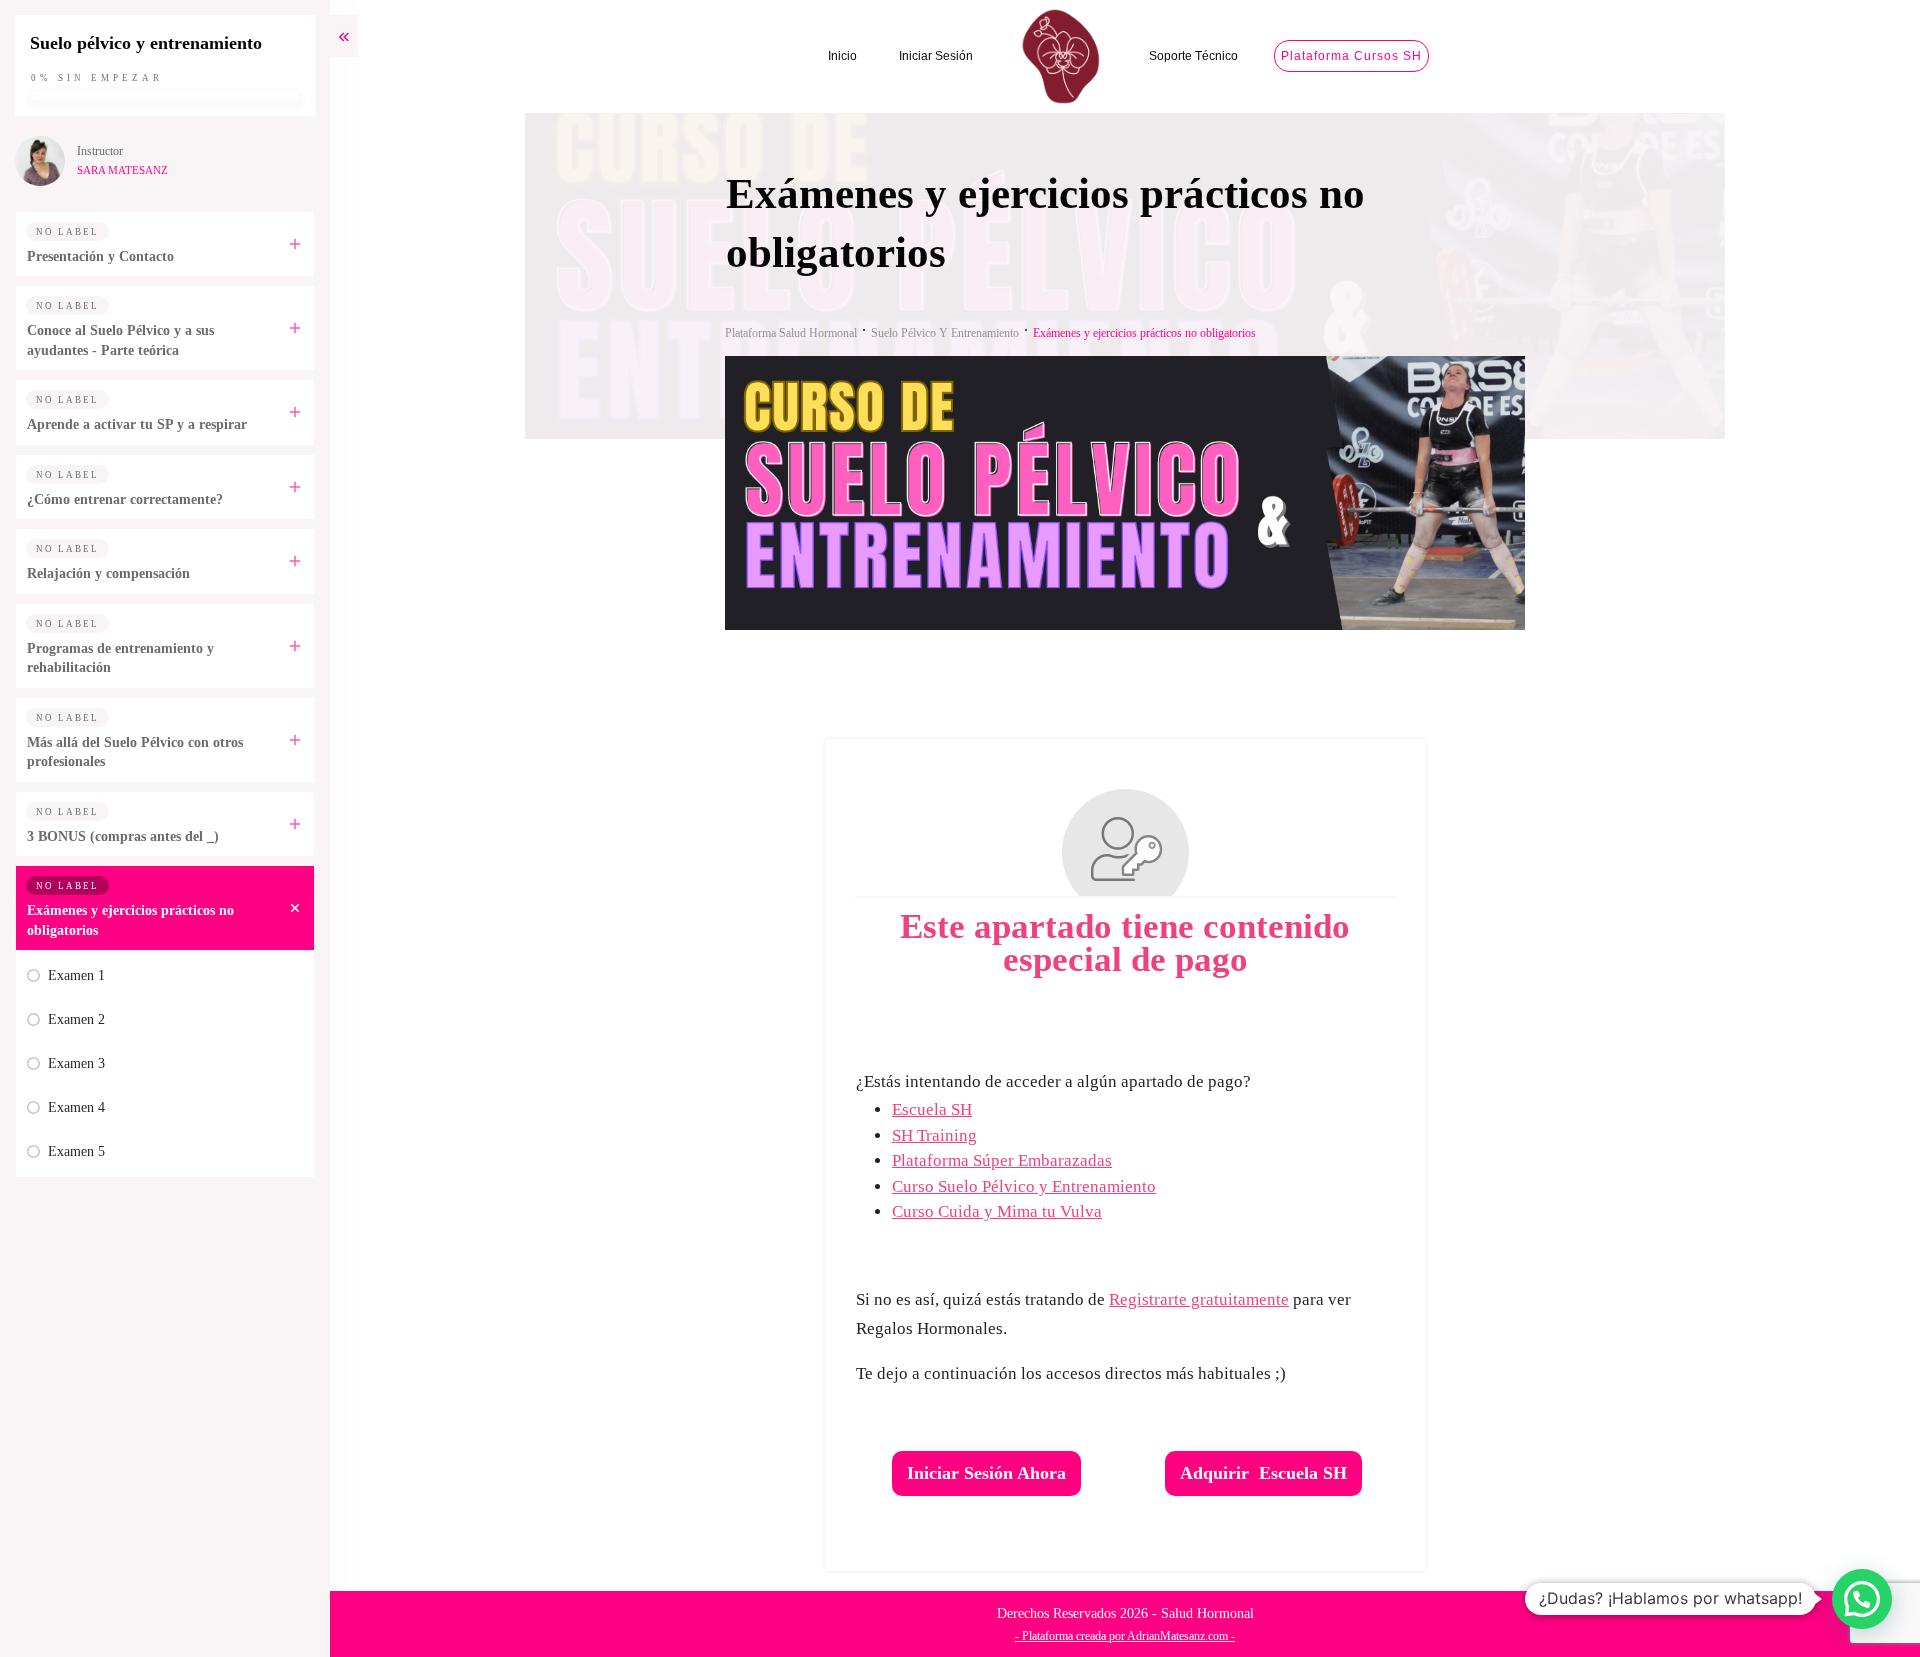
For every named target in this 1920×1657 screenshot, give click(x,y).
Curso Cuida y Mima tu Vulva (997, 1211)
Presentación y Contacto (100, 256)
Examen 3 (76, 1063)
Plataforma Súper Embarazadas (1002, 1160)
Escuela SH (932, 1109)
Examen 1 (76, 975)
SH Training (934, 1135)
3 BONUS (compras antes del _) (123, 836)
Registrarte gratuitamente (1199, 1299)
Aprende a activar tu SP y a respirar (137, 424)
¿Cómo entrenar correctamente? (125, 499)
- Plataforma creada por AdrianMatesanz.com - (1125, 1636)
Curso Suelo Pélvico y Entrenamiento (1024, 1186)
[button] (1862, 1599)
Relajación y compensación (108, 573)
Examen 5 (76, 1151)
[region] (260, 1484)
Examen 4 (76, 1107)
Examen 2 (76, 1019)
